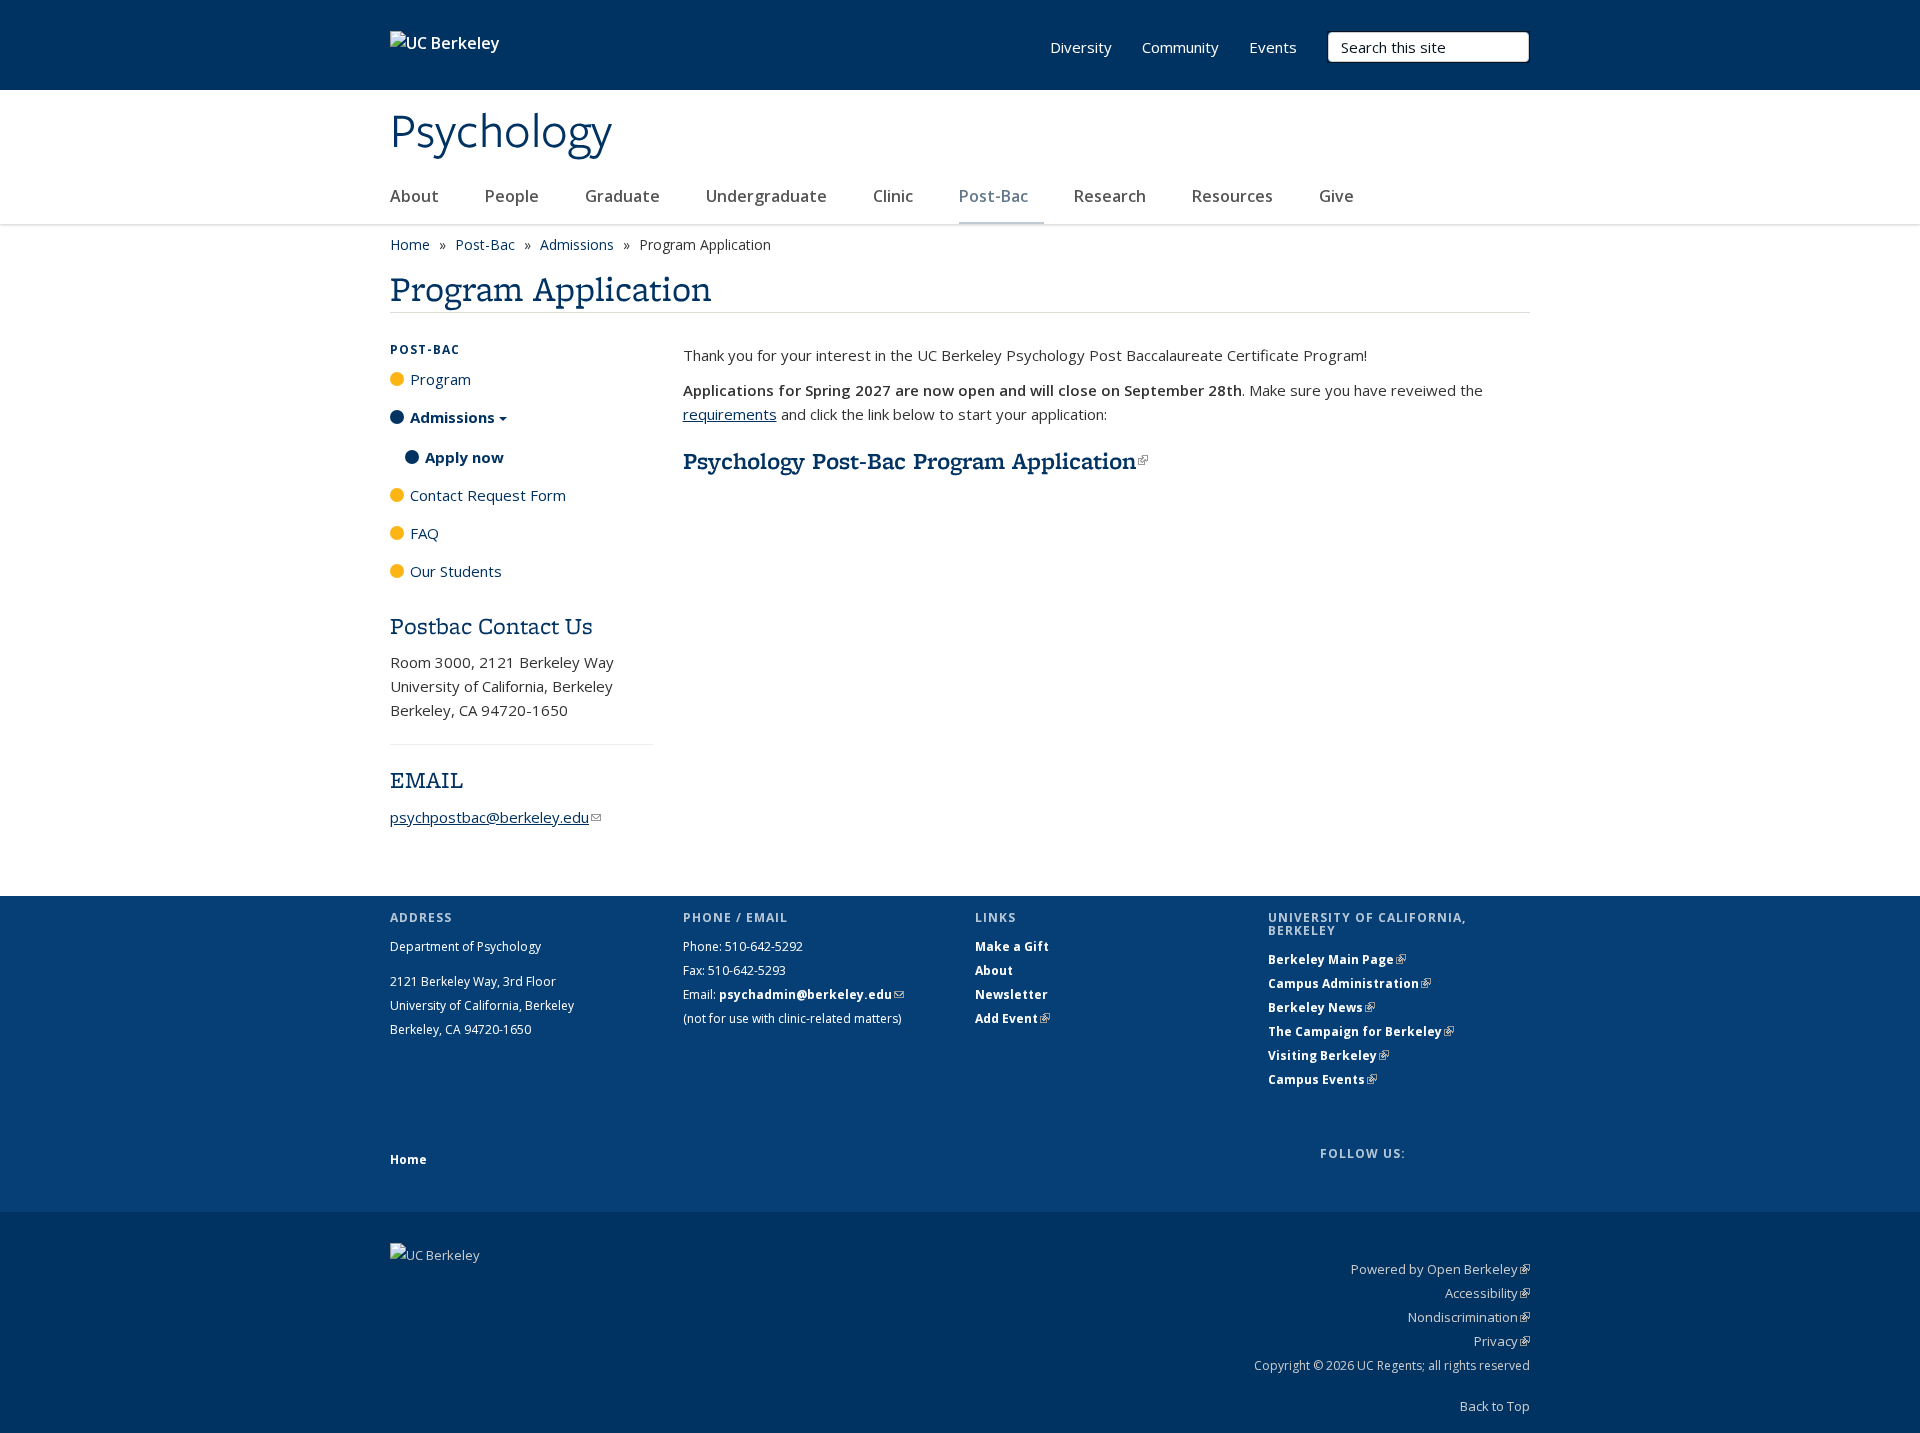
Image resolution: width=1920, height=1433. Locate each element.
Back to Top (1495, 1406)
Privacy (1502, 1341)
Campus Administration (1349, 983)
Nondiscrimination (1469, 1317)
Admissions (577, 244)
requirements (730, 414)
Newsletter (1011, 994)
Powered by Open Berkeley (1440, 1269)
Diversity (1081, 47)
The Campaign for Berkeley (1361, 1031)
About (416, 196)
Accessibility (1487, 1293)
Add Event (1012, 1018)
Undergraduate (768, 196)
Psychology (501, 133)
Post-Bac (995, 196)
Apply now (464, 457)
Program (440, 379)
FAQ (424, 533)
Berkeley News (1321, 1007)
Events (1273, 47)
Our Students (456, 571)
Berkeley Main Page (1337, 959)
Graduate (624, 196)
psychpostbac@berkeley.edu (495, 817)
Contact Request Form (488, 495)
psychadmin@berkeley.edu (811, 994)
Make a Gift (1012, 946)
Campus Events (1322, 1079)
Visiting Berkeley (1328, 1055)
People (514, 196)
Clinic (895, 196)
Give (1338, 196)
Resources (1234, 196)
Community (1180, 47)
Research (1112, 196)
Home (410, 244)
